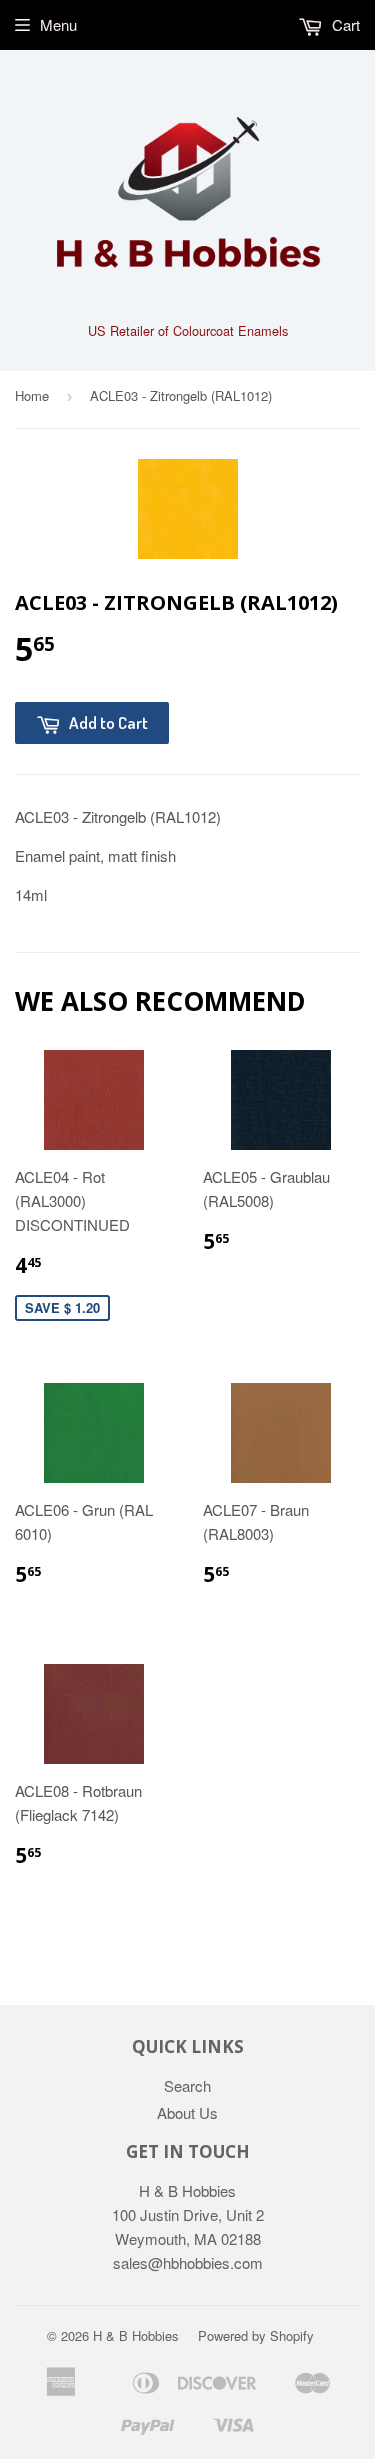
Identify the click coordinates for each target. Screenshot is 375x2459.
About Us (187, 2112)
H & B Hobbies (136, 2335)
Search (187, 2085)
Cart (344, 24)
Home (32, 395)
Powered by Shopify (256, 2335)
